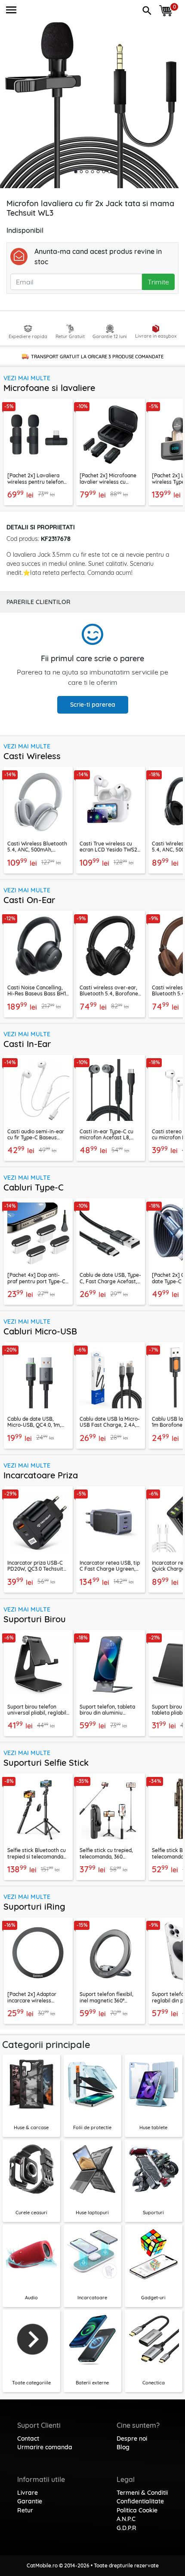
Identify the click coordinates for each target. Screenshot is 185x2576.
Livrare (28, 2493)
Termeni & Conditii (142, 2493)
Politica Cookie (137, 2510)
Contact (28, 2439)
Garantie (30, 2501)
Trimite (158, 282)
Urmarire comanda (45, 2447)
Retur (25, 2510)
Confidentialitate (140, 2501)
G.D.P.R (126, 2528)
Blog (123, 2447)
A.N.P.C (126, 2519)
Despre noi (132, 2439)
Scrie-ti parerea (93, 705)
